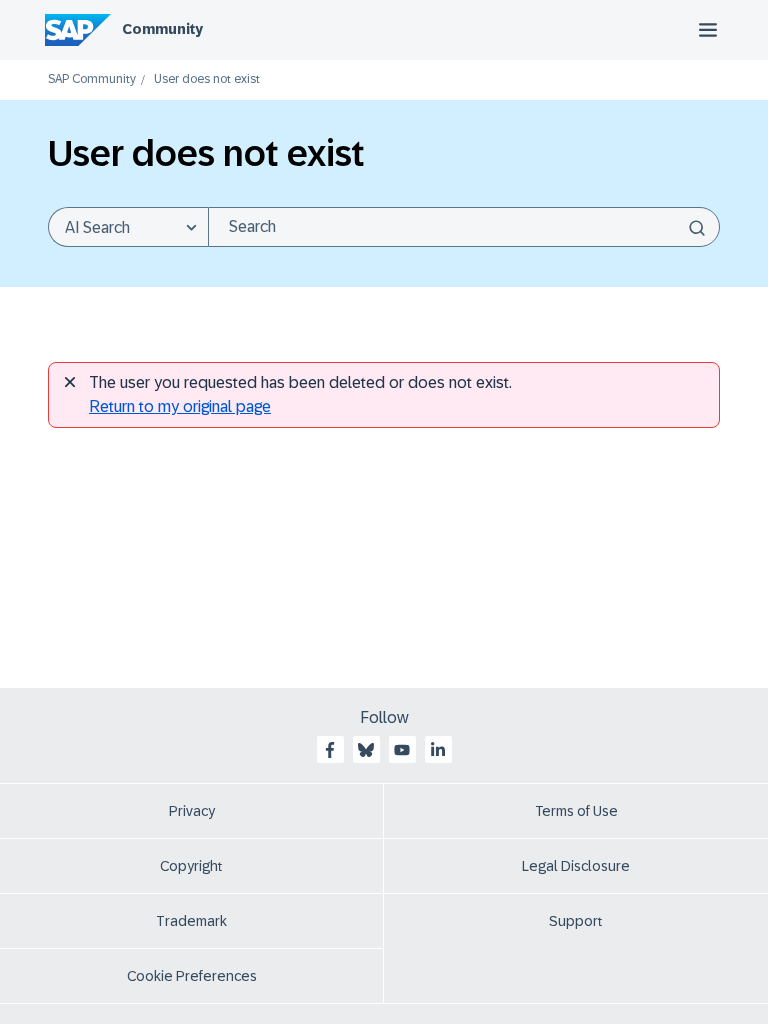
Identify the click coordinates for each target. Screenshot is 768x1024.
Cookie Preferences (192, 976)
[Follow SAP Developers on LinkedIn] (438, 750)
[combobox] (464, 227)
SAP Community (92, 79)
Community (162, 29)
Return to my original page (180, 406)
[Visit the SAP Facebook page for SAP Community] (330, 750)
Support (576, 921)
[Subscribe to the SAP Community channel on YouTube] (402, 750)
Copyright (191, 866)
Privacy (192, 811)
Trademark (191, 921)
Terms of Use (576, 811)
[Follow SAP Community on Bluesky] (366, 750)
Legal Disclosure (576, 866)
